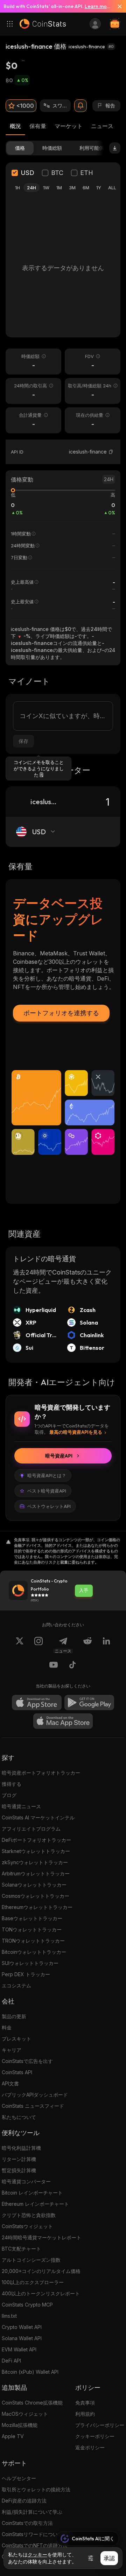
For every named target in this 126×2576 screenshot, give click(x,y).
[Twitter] (20, 1645)
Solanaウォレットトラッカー (34, 1885)
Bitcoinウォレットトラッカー (34, 1952)
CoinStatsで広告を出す (27, 2061)
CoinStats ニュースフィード (33, 2106)
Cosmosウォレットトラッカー (36, 1896)
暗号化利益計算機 (21, 2148)
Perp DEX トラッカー (26, 1974)
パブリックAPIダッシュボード (35, 2095)
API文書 (10, 2083)
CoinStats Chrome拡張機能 (32, 2403)
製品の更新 (14, 2016)
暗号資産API (59, 1456)
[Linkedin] (106, 1645)
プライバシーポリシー (100, 2425)
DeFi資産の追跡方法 (24, 2501)
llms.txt (9, 2316)
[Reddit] (87, 1645)
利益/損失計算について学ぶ (32, 2512)
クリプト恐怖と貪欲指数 (29, 2215)
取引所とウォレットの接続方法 (36, 2489)
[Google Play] (89, 1703)
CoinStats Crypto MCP (27, 2305)
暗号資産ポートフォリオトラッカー (41, 1773)
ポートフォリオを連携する (61, 1013)
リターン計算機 (19, 2159)
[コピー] (111, 452)
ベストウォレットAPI (49, 1506)
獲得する (12, 1784)
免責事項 (85, 2403)
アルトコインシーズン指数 (31, 2260)
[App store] (37, 1703)
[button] (111, 452)
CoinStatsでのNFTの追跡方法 (35, 2545)
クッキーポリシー (95, 2436)
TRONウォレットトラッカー (33, 1941)
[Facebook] (72, 1666)
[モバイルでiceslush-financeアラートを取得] (80, 106)
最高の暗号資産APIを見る (76, 1432)
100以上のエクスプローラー (33, 2282)
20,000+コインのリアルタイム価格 (41, 2271)
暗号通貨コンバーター (26, 2181)
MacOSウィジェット (25, 2414)
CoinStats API (17, 2072)
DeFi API (11, 2361)
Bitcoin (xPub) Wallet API (30, 2372)
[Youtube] (54, 1666)
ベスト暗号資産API (47, 1491)
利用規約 (85, 2414)
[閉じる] (117, 6)
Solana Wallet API (22, 2338)
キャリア (12, 2050)
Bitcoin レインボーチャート (32, 2193)
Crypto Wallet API (22, 2327)
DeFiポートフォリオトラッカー (36, 1840)
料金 (7, 2027)
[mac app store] (63, 1721)
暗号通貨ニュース (21, 1806)
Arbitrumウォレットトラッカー (36, 1873)
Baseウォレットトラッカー (32, 1918)
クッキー (37, 2555)
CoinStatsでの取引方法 (27, 2523)
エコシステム (16, 1985)
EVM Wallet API (19, 2349)
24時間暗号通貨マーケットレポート (41, 2237)
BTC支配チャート (21, 2249)
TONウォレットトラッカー (32, 1929)
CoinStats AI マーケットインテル (38, 1817)
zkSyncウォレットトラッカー (35, 1862)
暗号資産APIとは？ (47, 1475)
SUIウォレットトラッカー (30, 1963)
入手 (84, 1590)
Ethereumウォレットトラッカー (37, 1907)
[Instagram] (38, 1645)
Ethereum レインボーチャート (35, 2204)
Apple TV (13, 2436)
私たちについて (19, 2117)
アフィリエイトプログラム (31, 1829)
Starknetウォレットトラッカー (36, 1851)
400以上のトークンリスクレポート (41, 2293)
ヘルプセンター (19, 2478)
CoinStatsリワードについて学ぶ (37, 2534)
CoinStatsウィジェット (27, 2226)
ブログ (9, 1795)
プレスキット (16, 2039)
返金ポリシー (90, 2447)
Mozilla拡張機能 (20, 2425)
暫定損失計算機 (19, 2170)
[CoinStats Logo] (43, 24)
